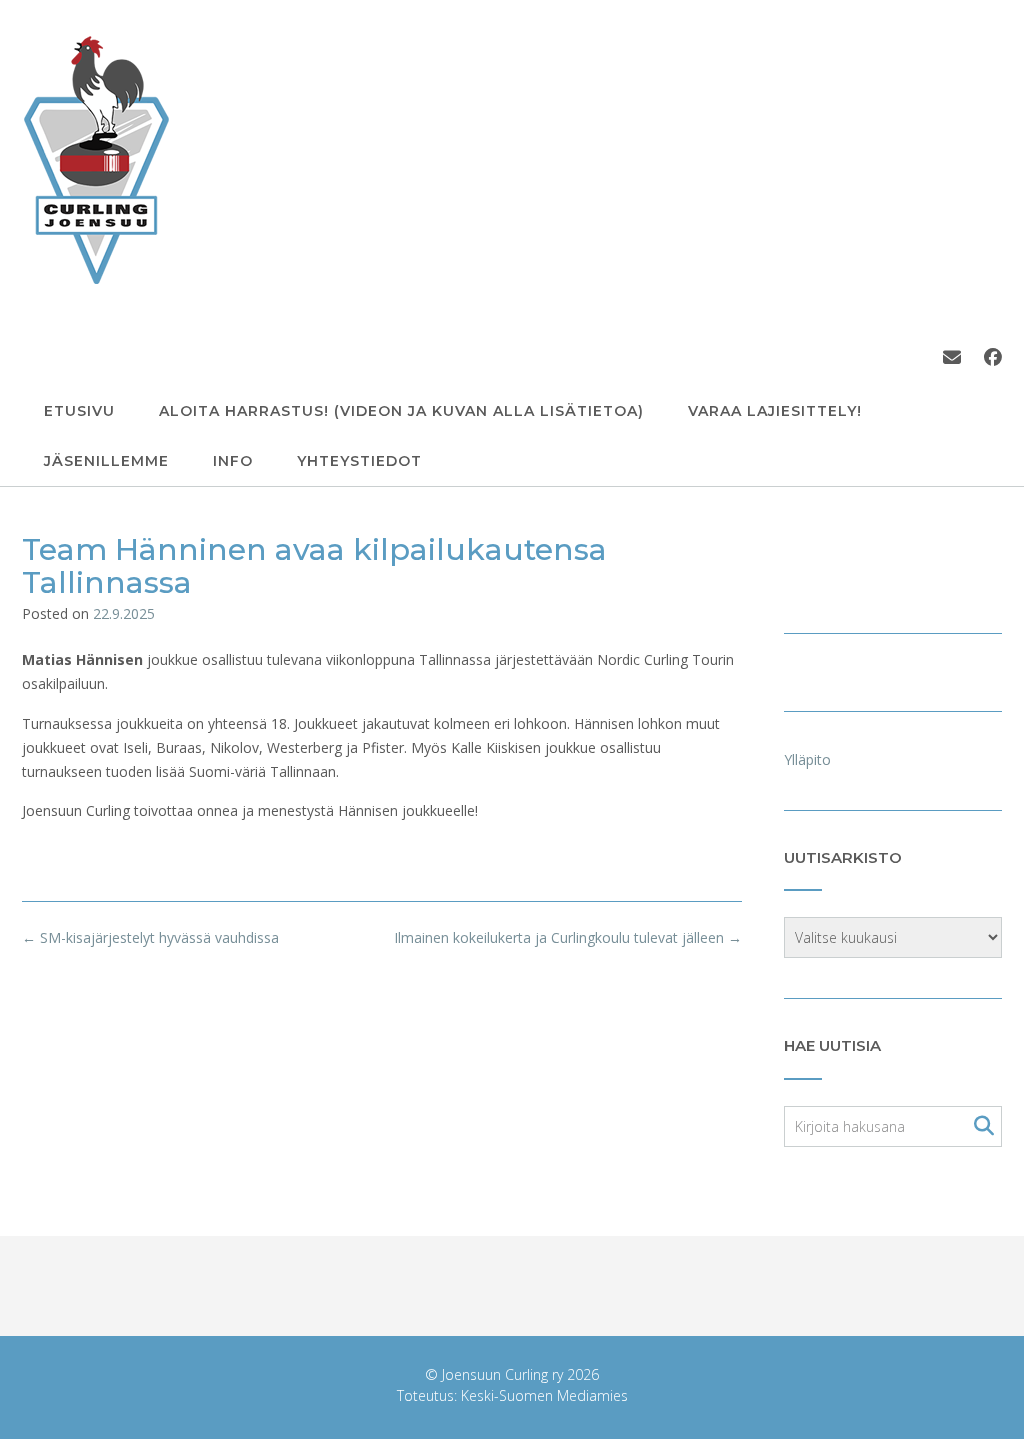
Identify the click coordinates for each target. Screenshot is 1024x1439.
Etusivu (79, 411)
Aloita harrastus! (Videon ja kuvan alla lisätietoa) (401, 411)
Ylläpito (807, 759)
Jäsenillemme (106, 461)
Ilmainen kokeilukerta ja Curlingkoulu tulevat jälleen (568, 937)
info (233, 461)
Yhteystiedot (359, 461)
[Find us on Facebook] (993, 357)
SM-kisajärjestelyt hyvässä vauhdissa (150, 937)
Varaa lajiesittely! (775, 411)
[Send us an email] (952, 357)
